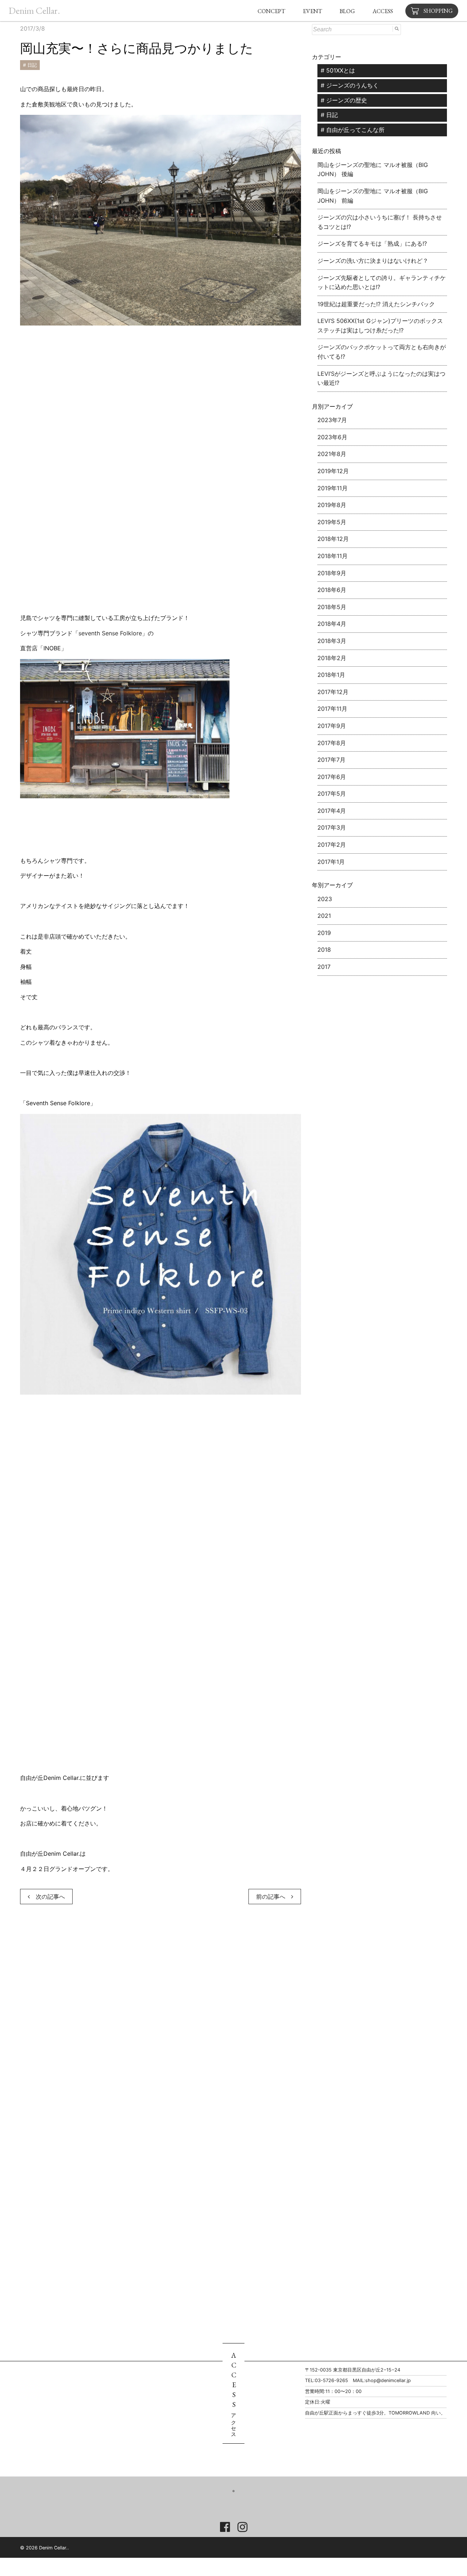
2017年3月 (332, 827)
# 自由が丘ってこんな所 (353, 130)
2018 (324, 950)
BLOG (347, 11)
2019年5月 (332, 522)
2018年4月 (332, 624)
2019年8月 (332, 505)
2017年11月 (332, 709)
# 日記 (30, 65)
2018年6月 (332, 590)
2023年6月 (332, 437)
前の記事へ (274, 1897)
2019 (324, 933)
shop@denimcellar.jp (388, 2380)
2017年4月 (332, 811)
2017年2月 (332, 845)
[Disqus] (161, 2019)
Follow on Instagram (240, 2504)
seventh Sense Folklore (110, 633)
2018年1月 (331, 675)
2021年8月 (332, 454)
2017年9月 (332, 726)
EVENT (312, 11)
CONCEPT (271, 11)
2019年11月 (333, 488)
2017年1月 (331, 862)
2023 (325, 899)
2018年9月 (332, 573)
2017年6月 (332, 777)
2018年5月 (332, 607)
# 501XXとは (338, 70)
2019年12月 (333, 471)
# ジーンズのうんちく (350, 85)
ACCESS (383, 11)
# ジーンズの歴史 (344, 100)
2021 (324, 916)
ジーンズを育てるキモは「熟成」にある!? (372, 243)
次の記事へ (47, 1897)
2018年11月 (333, 556)
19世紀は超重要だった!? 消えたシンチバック (376, 304)
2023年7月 (332, 420)
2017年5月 (332, 794)
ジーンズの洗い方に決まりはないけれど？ (373, 261)
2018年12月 (333, 539)
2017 (324, 967)
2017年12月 (333, 692)
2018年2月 (332, 658)
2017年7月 (331, 760)
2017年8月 (332, 743)
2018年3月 (332, 641)
